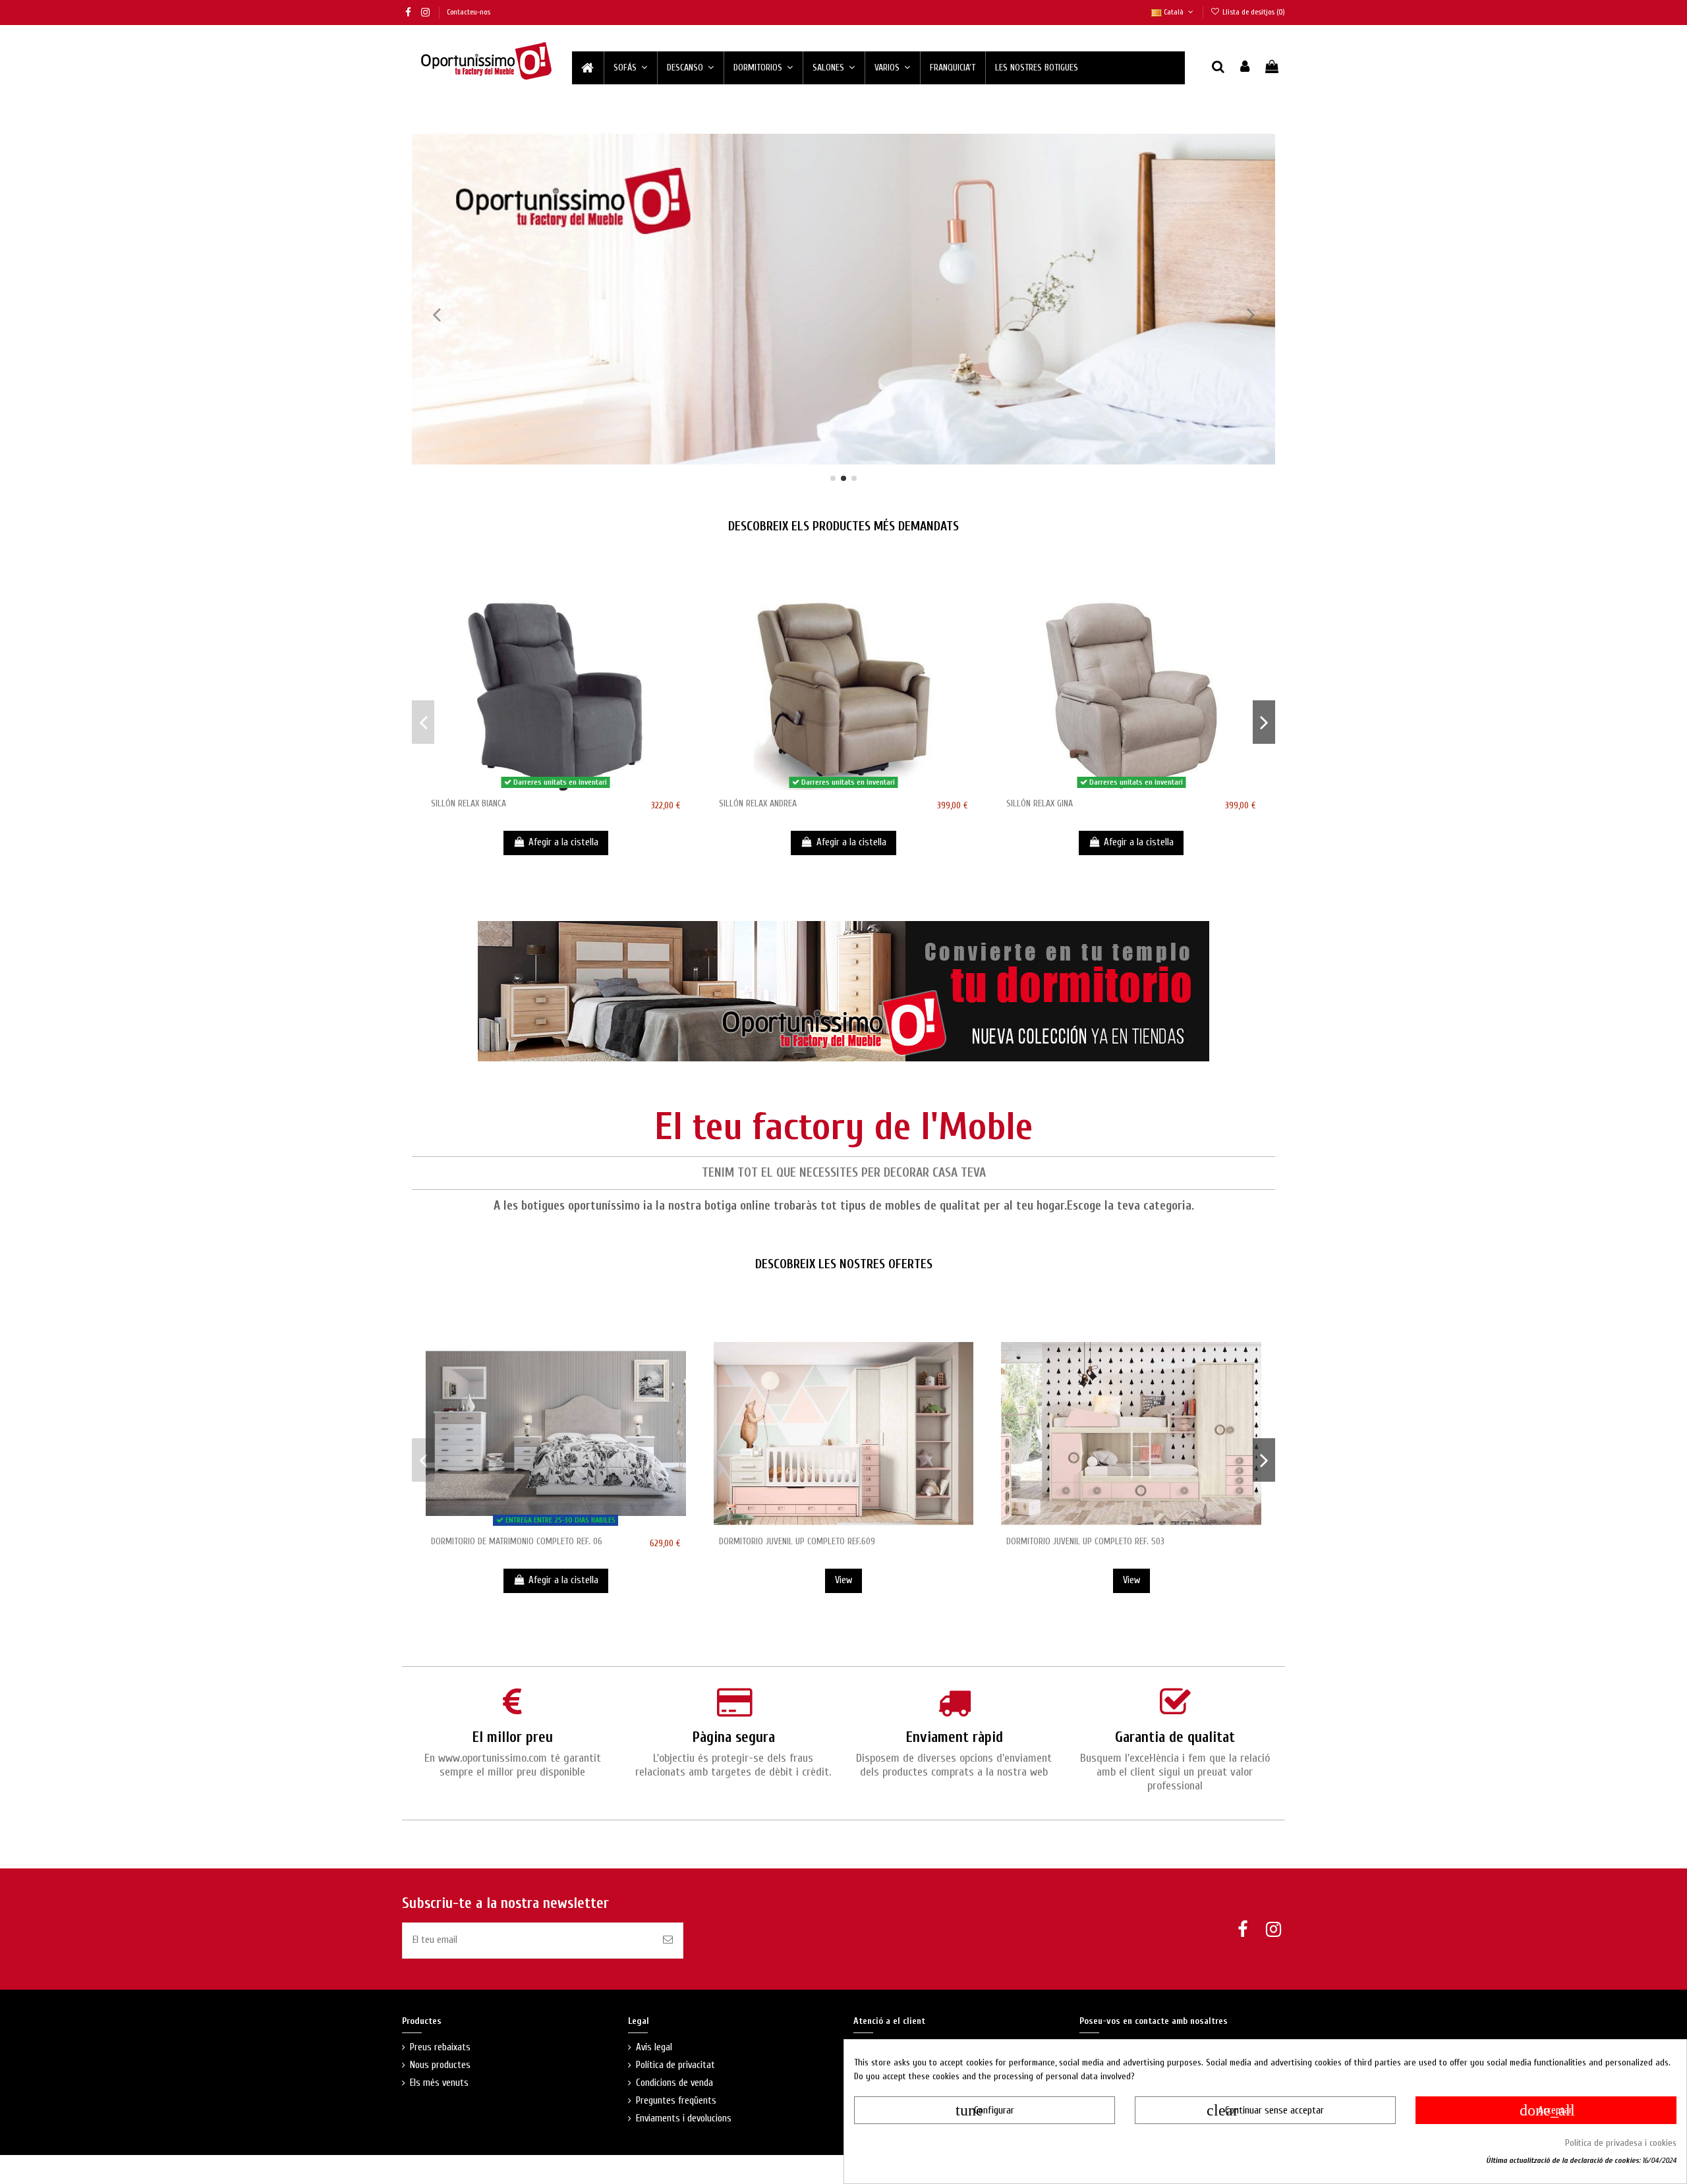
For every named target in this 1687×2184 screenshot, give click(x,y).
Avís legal (654, 2047)
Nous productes (440, 2065)
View (843, 1580)
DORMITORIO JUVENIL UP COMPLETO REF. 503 (1085, 1541)
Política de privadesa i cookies (1621, 2143)
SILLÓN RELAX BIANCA (469, 803)
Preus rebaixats (440, 2047)
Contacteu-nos (469, 12)
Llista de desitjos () (1253, 12)
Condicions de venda (674, 2083)
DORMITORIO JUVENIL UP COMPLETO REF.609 (797, 1541)
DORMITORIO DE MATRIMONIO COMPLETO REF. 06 (517, 1541)
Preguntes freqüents (676, 2101)
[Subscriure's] (668, 1941)
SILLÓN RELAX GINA (1040, 803)
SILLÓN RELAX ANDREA (758, 803)
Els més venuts (439, 2083)
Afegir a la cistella (563, 842)
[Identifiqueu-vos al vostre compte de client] (1245, 68)
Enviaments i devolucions (684, 2118)
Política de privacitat (675, 2065)
